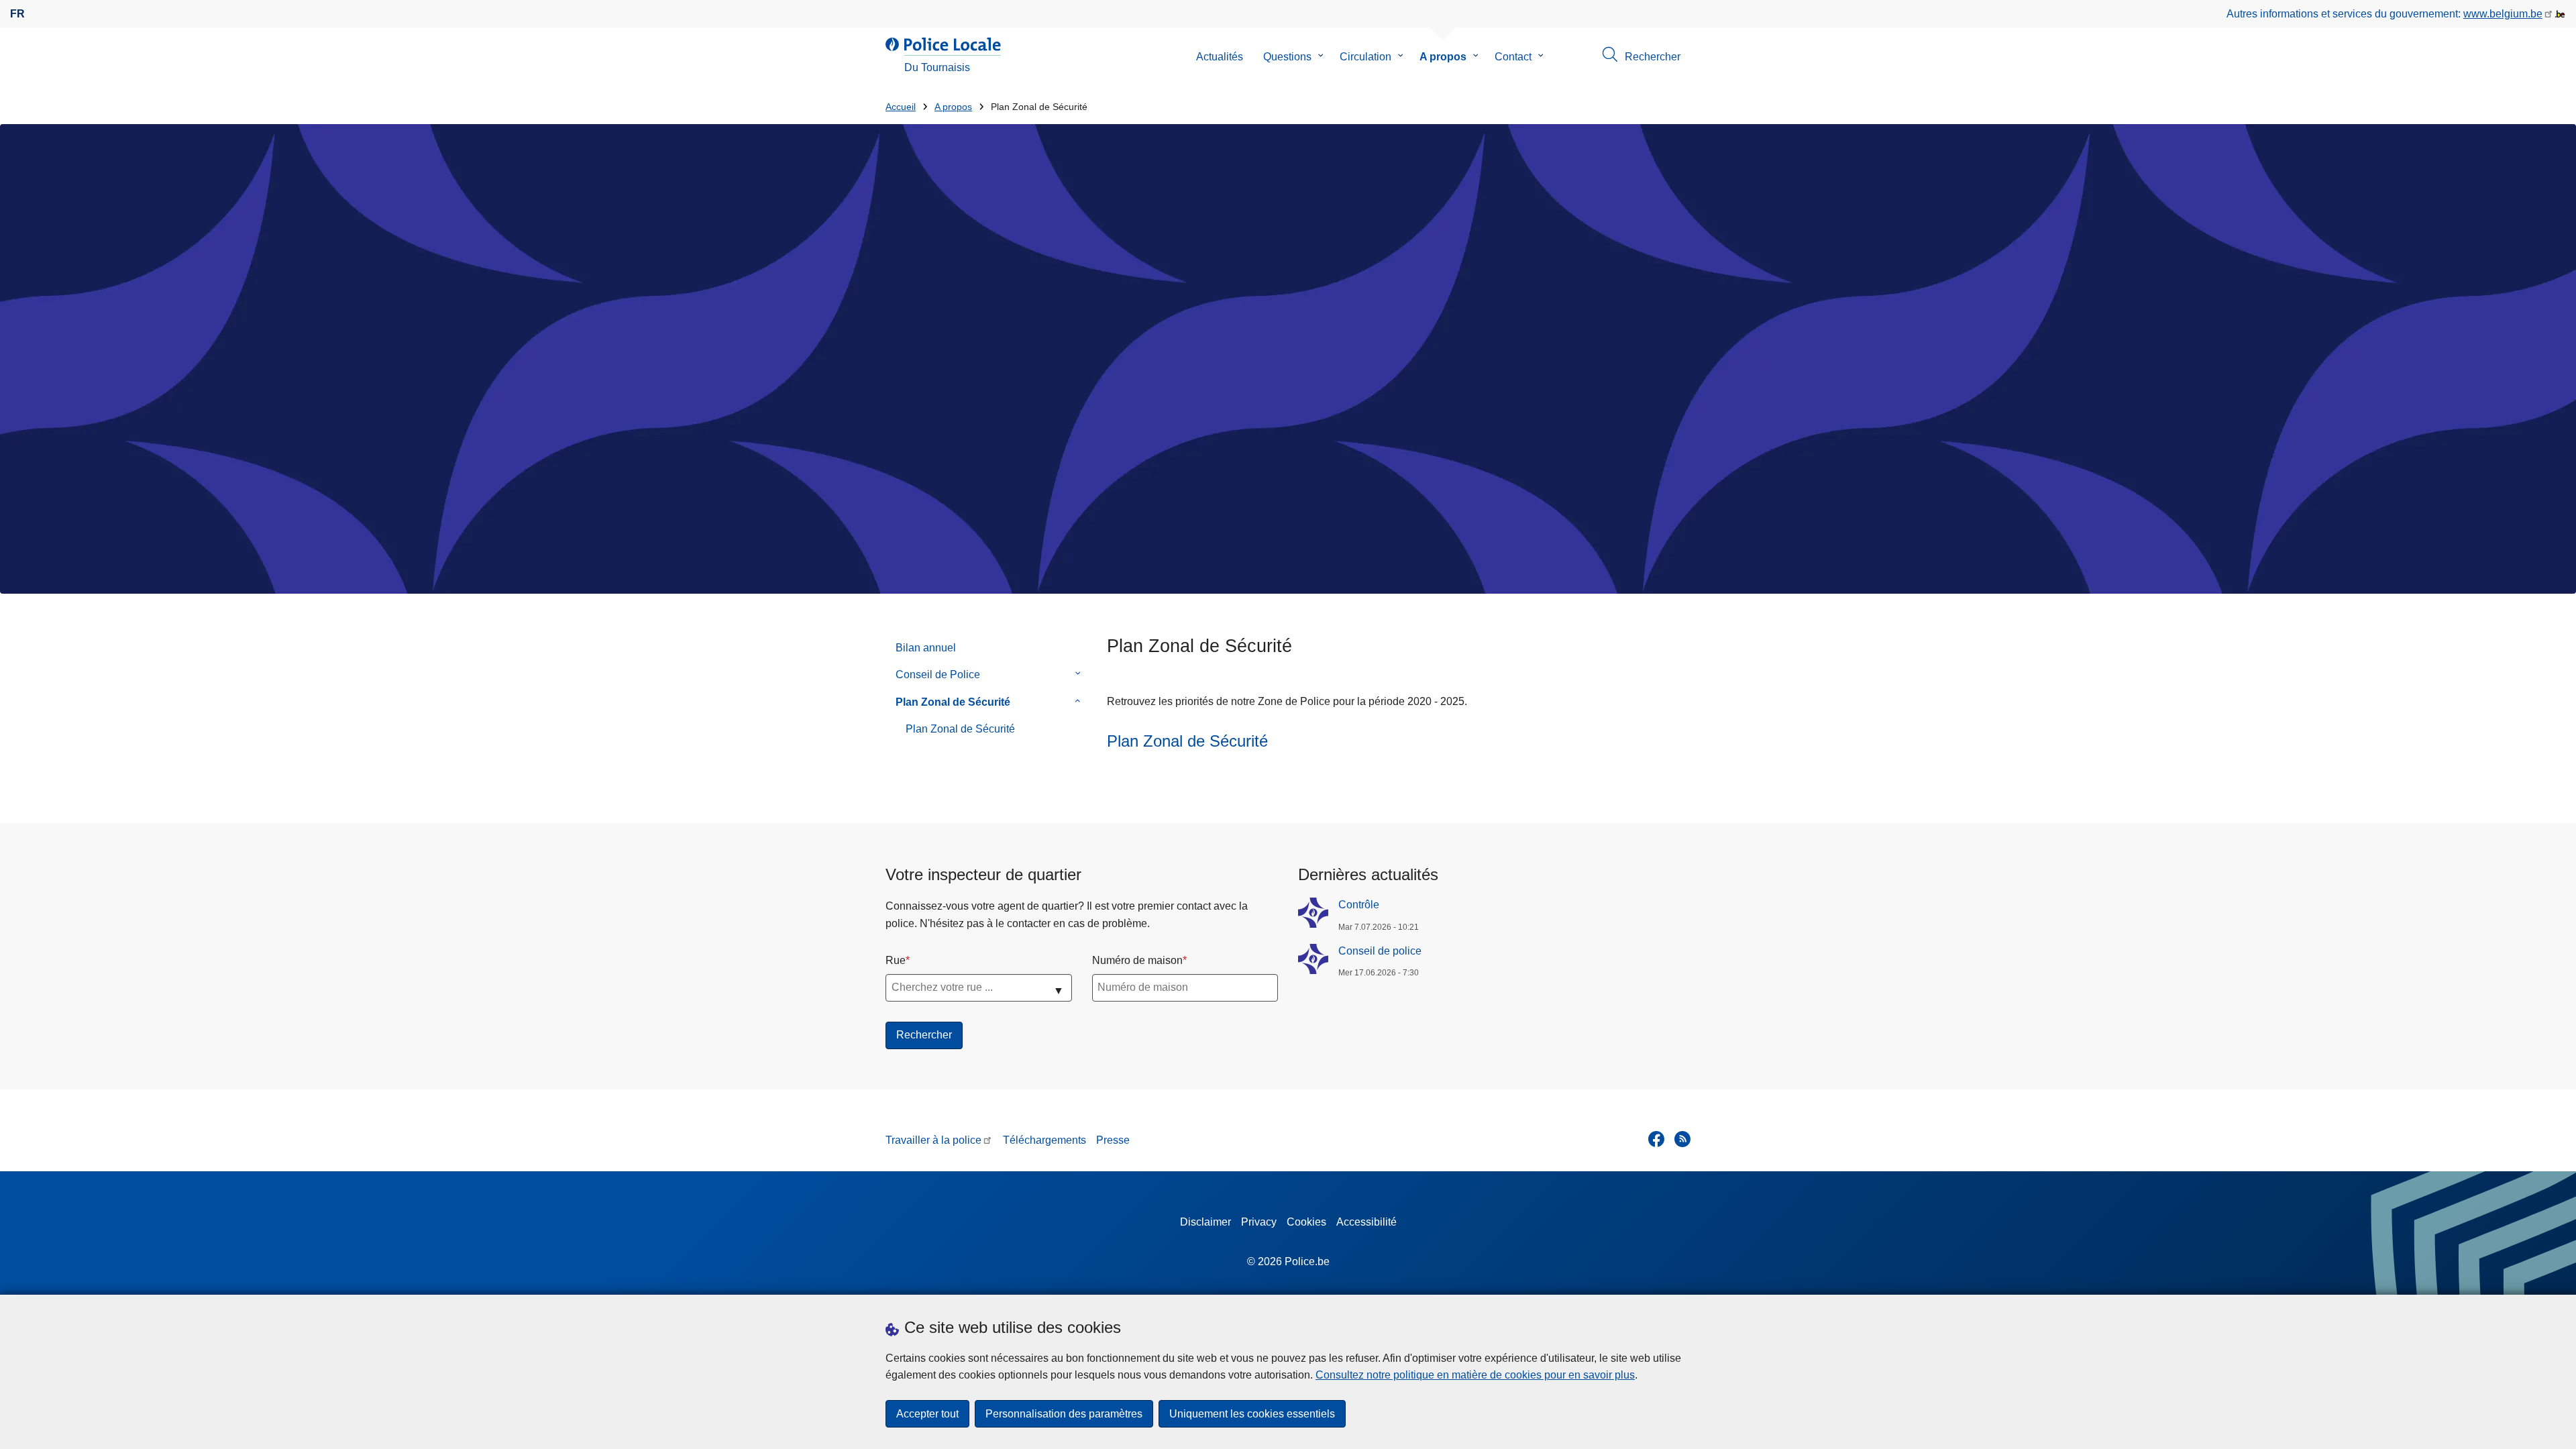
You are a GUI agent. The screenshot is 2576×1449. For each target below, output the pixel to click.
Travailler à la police (933, 1140)
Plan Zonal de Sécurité (953, 702)
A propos (1443, 57)
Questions (1287, 57)
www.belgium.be (2503, 14)
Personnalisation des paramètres (1064, 1414)
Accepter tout (927, 1414)
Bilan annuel (926, 648)
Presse (1113, 1140)
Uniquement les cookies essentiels (1252, 1414)
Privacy (1259, 1222)
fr (17, 14)
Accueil (901, 107)
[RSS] (1682, 1139)
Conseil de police (1380, 951)
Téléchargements (1044, 1140)
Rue (896, 960)
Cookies (1306, 1222)
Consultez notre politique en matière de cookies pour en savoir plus (1475, 1375)
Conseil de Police (938, 675)
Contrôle (1359, 905)
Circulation (1365, 57)
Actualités (1220, 57)
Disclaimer (1205, 1222)
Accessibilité (1366, 1222)
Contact (1513, 57)
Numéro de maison (1137, 960)
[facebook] (1656, 1139)
